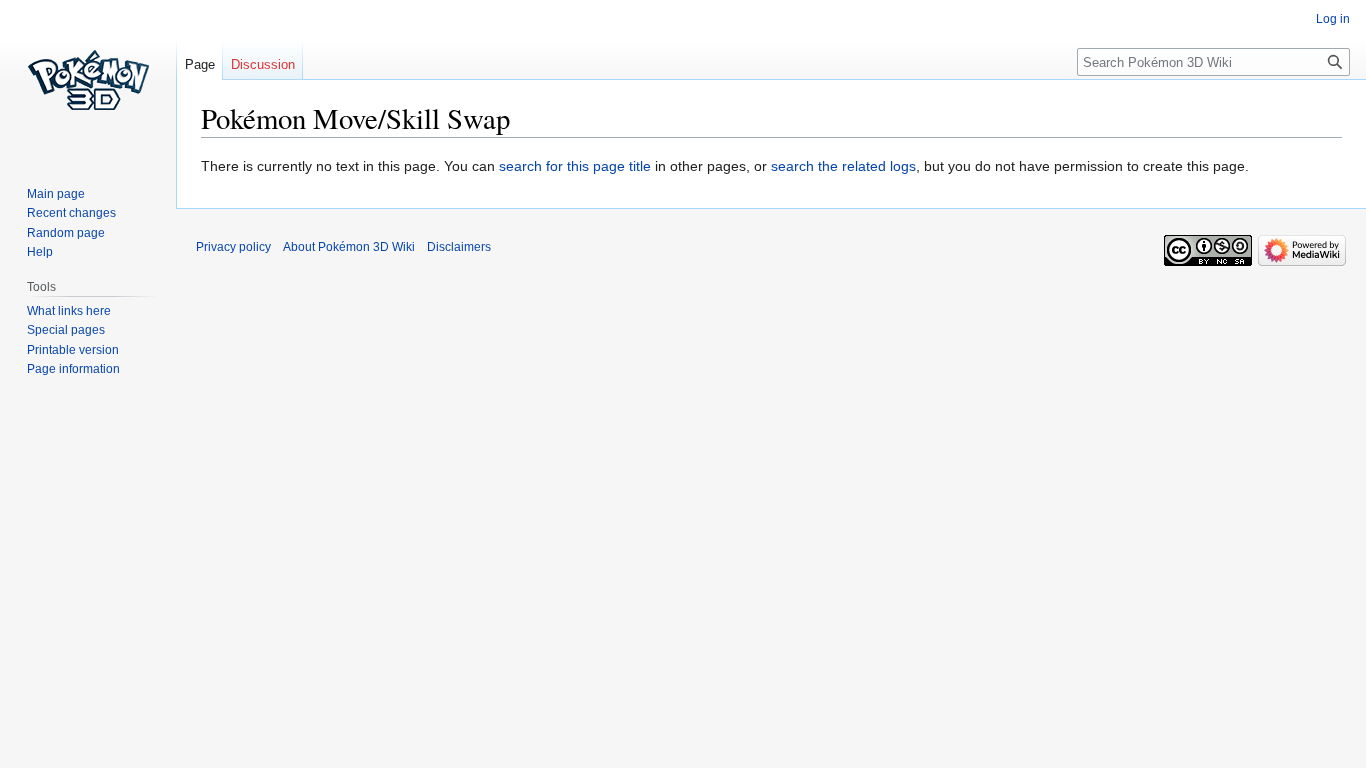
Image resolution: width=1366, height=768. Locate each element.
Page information (73, 369)
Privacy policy (233, 247)
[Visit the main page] (88, 80)
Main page (56, 194)
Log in (1333, 19)
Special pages (66, 330)
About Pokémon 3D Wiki (349, 247)
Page (200, 64)
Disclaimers (459, 247)
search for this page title (575, 166)
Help (40, 252)
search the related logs (843, 166)
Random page (66, 233)
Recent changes (71, 213)
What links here (69, 311)
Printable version (73, 350)
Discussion (263, 64)
